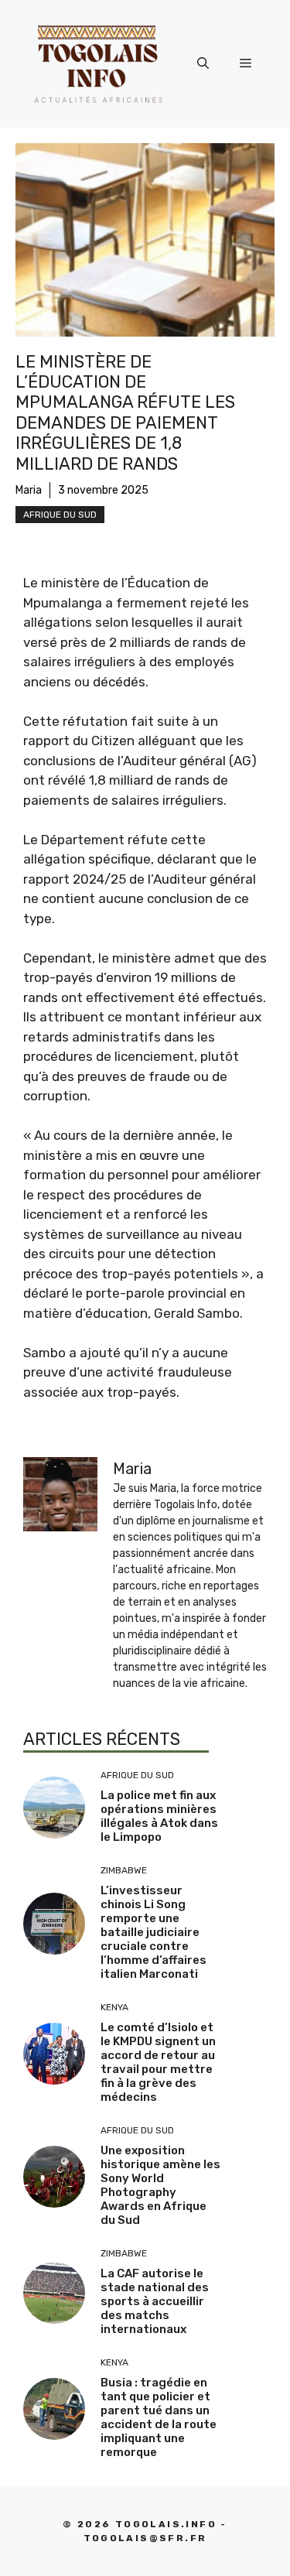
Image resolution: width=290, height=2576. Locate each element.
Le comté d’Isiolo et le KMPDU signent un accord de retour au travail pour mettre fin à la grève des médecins (158, 2062)
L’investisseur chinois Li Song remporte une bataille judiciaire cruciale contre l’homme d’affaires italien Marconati (154, 1932)
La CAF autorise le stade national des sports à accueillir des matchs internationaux (155, 2301)
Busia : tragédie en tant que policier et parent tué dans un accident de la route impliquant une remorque (159, 2417)
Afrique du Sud (60, 515)
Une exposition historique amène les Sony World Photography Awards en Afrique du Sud (160, 2185)
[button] (203, 63)
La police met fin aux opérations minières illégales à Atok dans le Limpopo (159, 1816)
